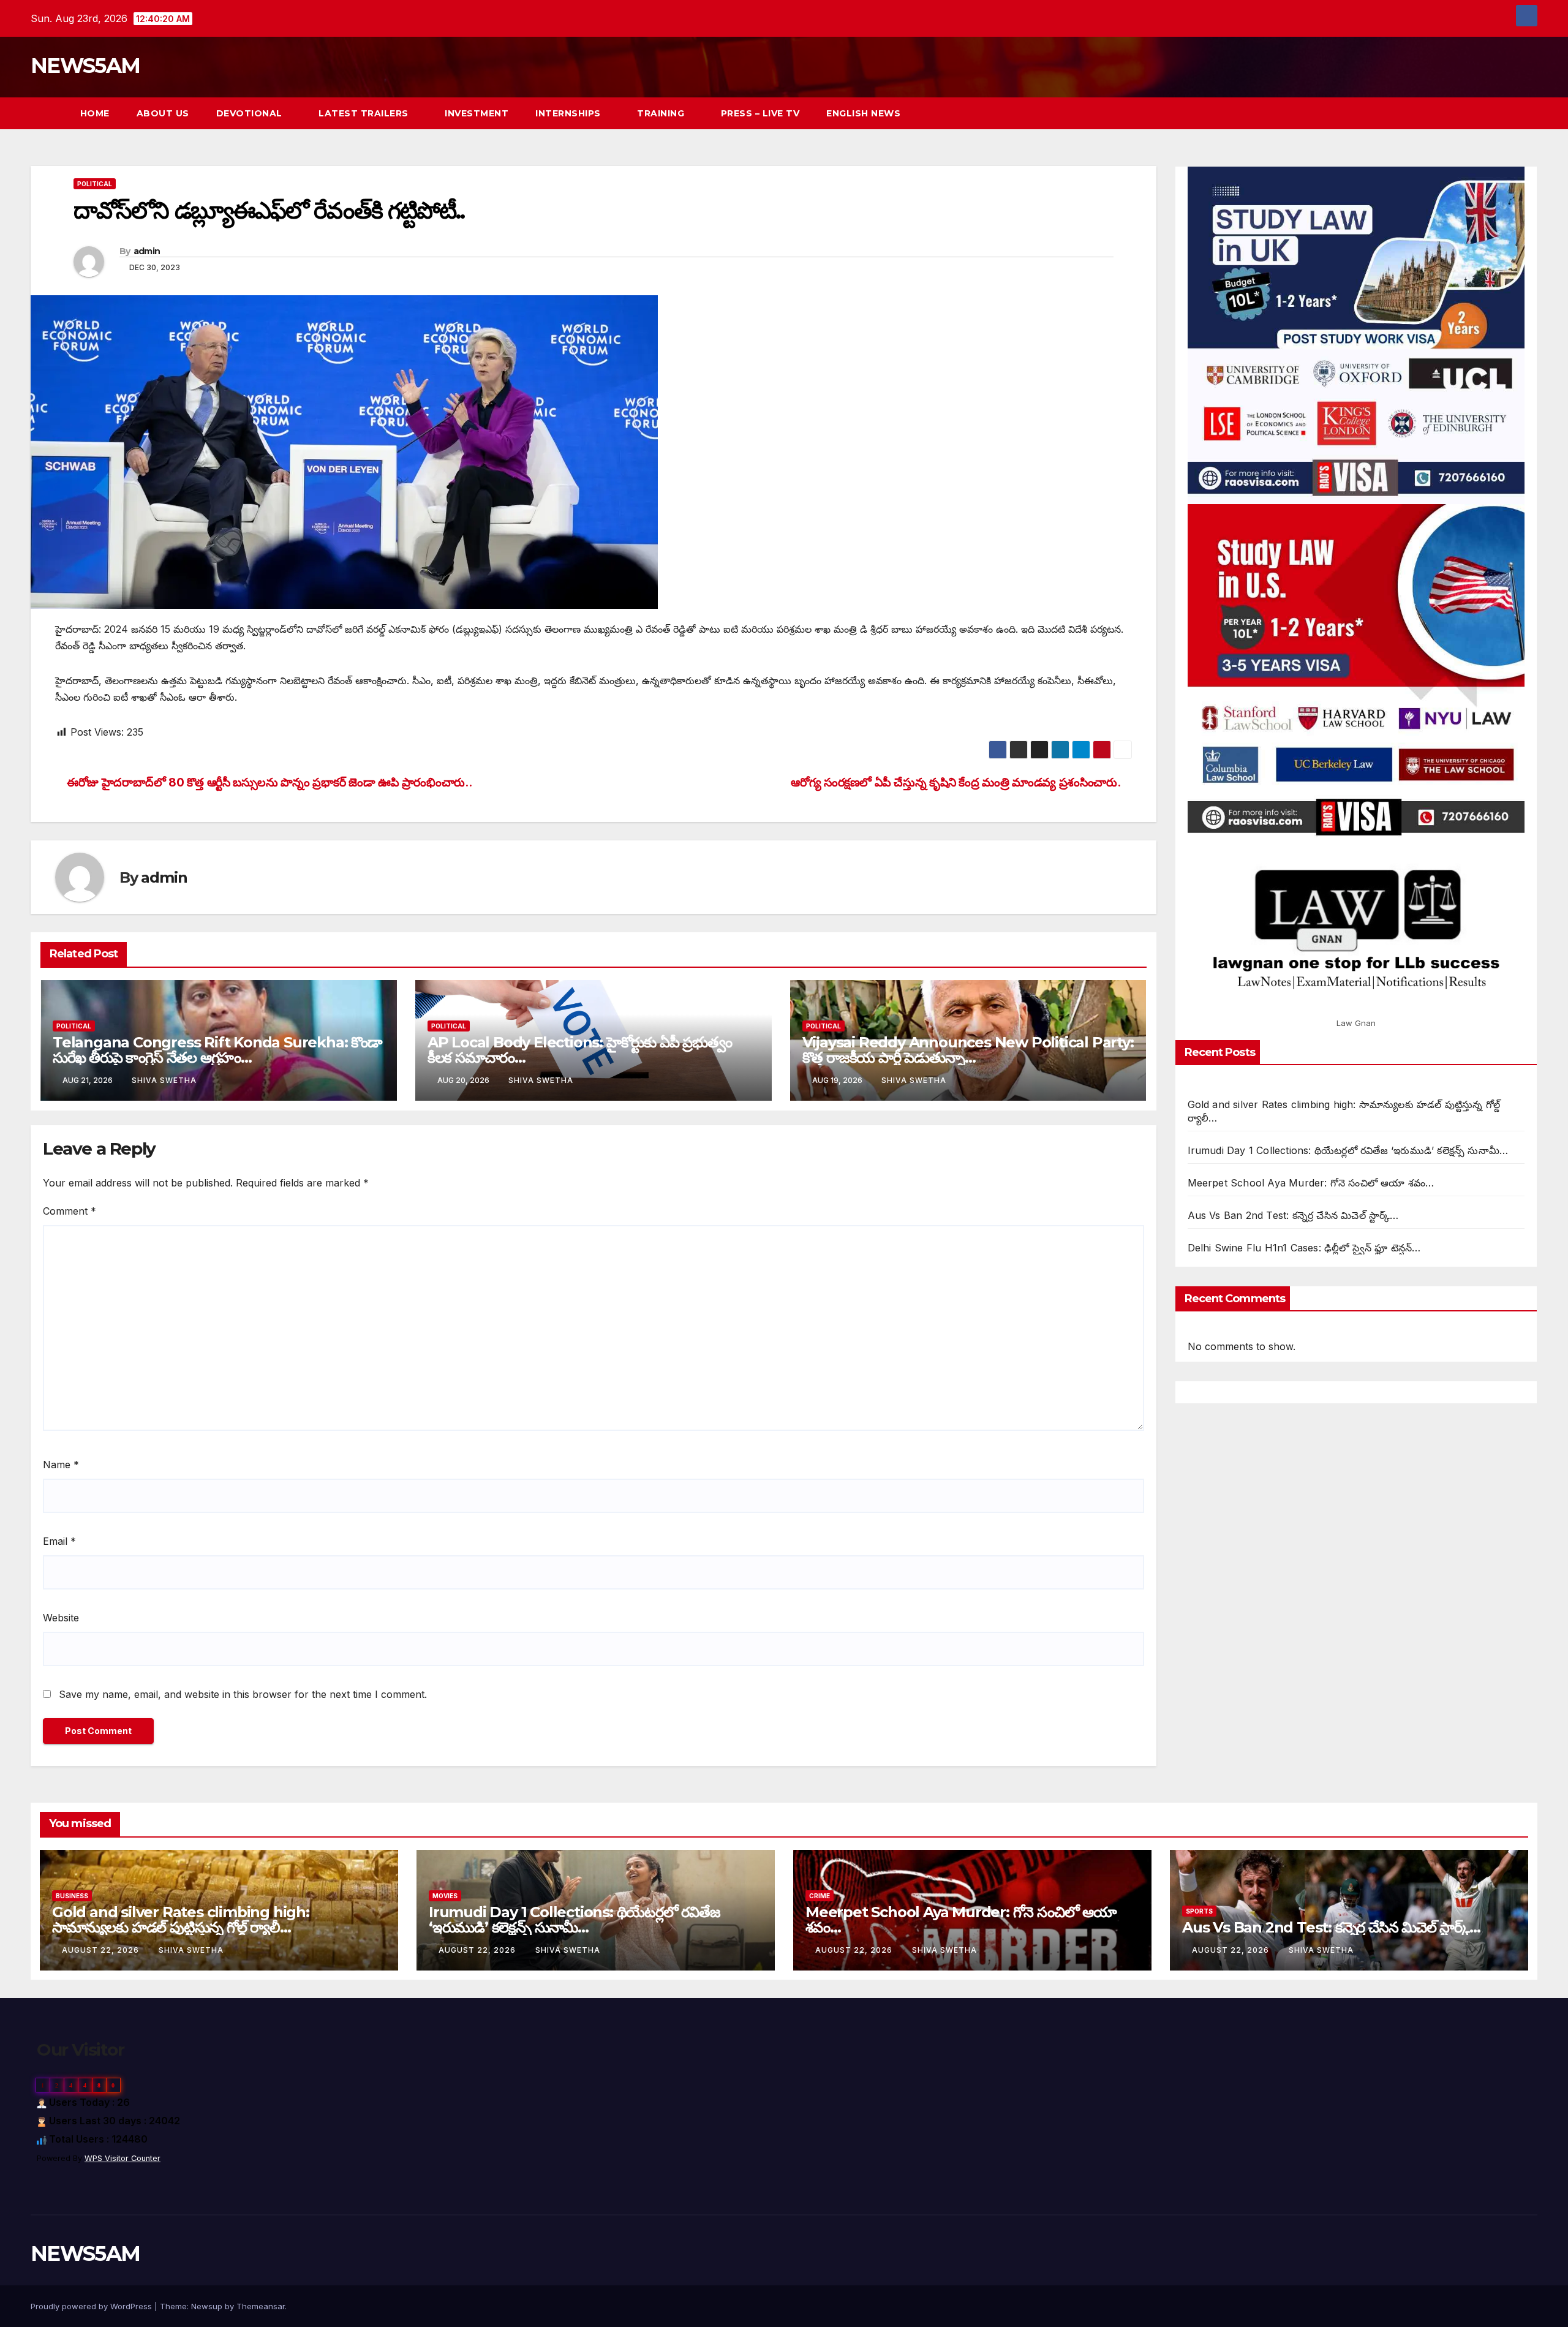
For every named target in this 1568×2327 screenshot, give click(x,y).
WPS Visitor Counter (123, 2158)
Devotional (251, 113)
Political (95, 184)
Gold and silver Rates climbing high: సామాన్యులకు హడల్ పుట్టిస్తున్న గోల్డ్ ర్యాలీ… (181, 1920)
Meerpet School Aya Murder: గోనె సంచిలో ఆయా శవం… (1311, 1183)
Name (61, 1465)
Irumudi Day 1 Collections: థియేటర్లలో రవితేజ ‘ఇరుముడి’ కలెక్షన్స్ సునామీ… (1348, 1150)
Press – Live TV (760, 113)
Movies (445, 1896)
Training (662, 113)
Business (72, 1896)
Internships (569, 113)
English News (863, 113)
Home (95, 113)
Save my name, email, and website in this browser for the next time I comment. (243, 1694)
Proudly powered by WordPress (92, 2306)
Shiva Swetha (164, 1080)
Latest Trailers (365, 113)
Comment (70, 1211)
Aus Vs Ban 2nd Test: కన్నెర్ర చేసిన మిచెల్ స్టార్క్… (1293, 1215)
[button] (1506, 113)
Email (59, 1541)
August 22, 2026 (102, 1950)
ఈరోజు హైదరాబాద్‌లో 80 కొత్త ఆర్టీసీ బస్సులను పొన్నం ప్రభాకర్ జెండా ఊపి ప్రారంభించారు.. (268, 782)
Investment (477, 113)
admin (147, 251)
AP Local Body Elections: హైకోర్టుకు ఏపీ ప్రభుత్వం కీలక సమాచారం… (580, 1050)
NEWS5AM (85, 66)
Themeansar (261, 2306)
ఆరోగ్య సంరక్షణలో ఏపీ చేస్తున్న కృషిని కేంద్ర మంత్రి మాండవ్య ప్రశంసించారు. (956, 782)
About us (163, 113)
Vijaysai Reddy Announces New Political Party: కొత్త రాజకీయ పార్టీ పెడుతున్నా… (968, 1050)
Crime (820, 1896)
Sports (1199, 1911)
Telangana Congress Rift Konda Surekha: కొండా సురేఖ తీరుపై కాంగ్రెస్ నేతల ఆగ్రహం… (217, 1050)
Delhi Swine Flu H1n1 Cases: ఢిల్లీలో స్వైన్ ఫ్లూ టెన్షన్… (1304, 1248)
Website (61, 1618)
